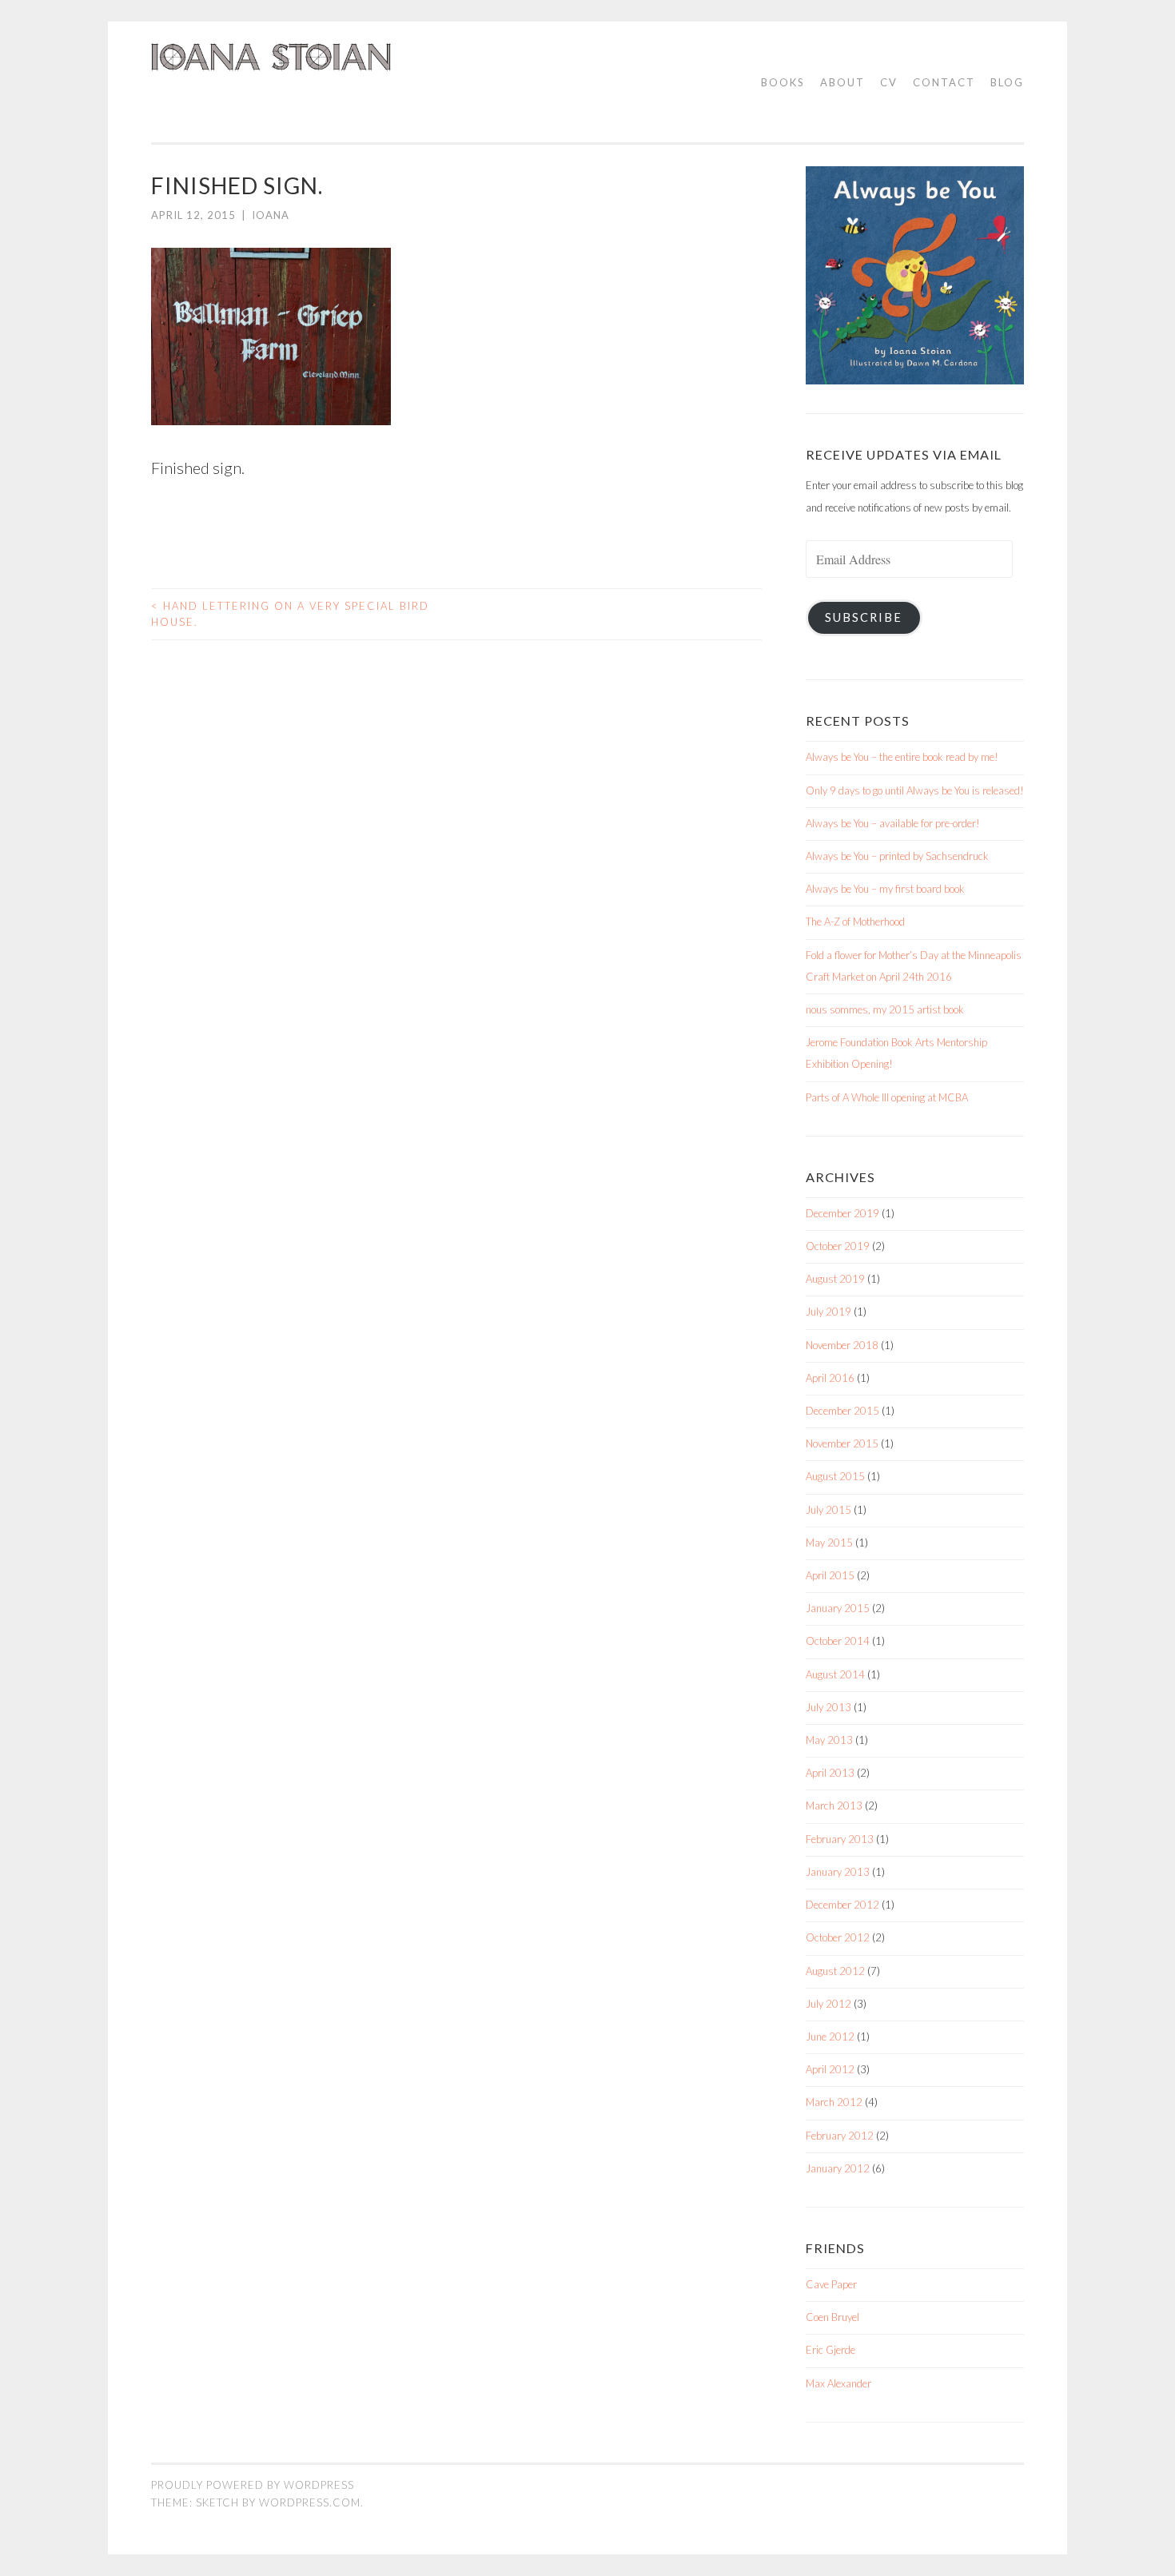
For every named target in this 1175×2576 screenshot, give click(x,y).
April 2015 (830, 1575)
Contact (944, 82)
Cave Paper (831, 2284)
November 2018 (842, 1345)
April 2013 (830, 1773)
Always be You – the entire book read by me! (902, 757)
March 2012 (834, 2102)
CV (889, 82)
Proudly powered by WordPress (253, 2485)
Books (783, 82)
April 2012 (830, 2069)
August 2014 (835, 1674)
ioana (271, 215)
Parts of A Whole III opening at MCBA (887, 1097)
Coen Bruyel (832, 2317)
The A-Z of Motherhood (855, 922)
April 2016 (830, 1378)
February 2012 (840, 2136)
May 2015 (829, 1543)
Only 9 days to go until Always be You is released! (915, 790)
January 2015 (838, 1608)
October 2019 (838, 1246)
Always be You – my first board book (885, 889)
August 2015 (835, 1476)
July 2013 (828, 1707)
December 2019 (842, 1213)
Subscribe (864, 617)
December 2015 (842, 1411)
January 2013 (838, 1872)
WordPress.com (310, 2502)
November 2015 (842, 1443)
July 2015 (828, 1510)
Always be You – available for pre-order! (893, 823)
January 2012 (838, 2168)
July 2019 (828, 1312)
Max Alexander (838, 2383)
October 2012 (838, 1937)
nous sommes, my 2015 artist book (885, 1009)
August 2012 (835, 1971)
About (842, 82)
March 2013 (834, 1806)
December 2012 (842, 1905)
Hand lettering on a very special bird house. (290, 614)
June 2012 (830, 2037)
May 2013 (829, 1740)
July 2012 (828, 2004)
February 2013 (840, 1839)
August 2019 (835, 1279)
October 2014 (838, 1641)
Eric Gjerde (830, 2350)
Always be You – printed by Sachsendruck (897, 856)
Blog (1007, 82)
